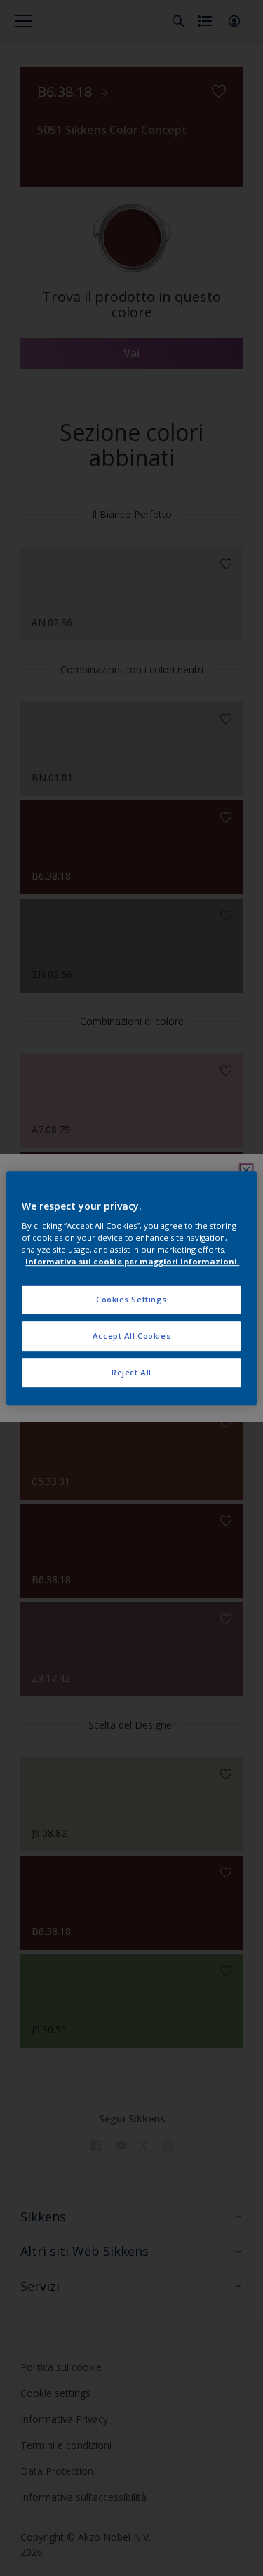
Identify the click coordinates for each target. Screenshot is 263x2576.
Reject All (131, 1372)
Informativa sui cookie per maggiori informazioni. (132, 1261)
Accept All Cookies (131, 1336)
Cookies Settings (131, 1300)
